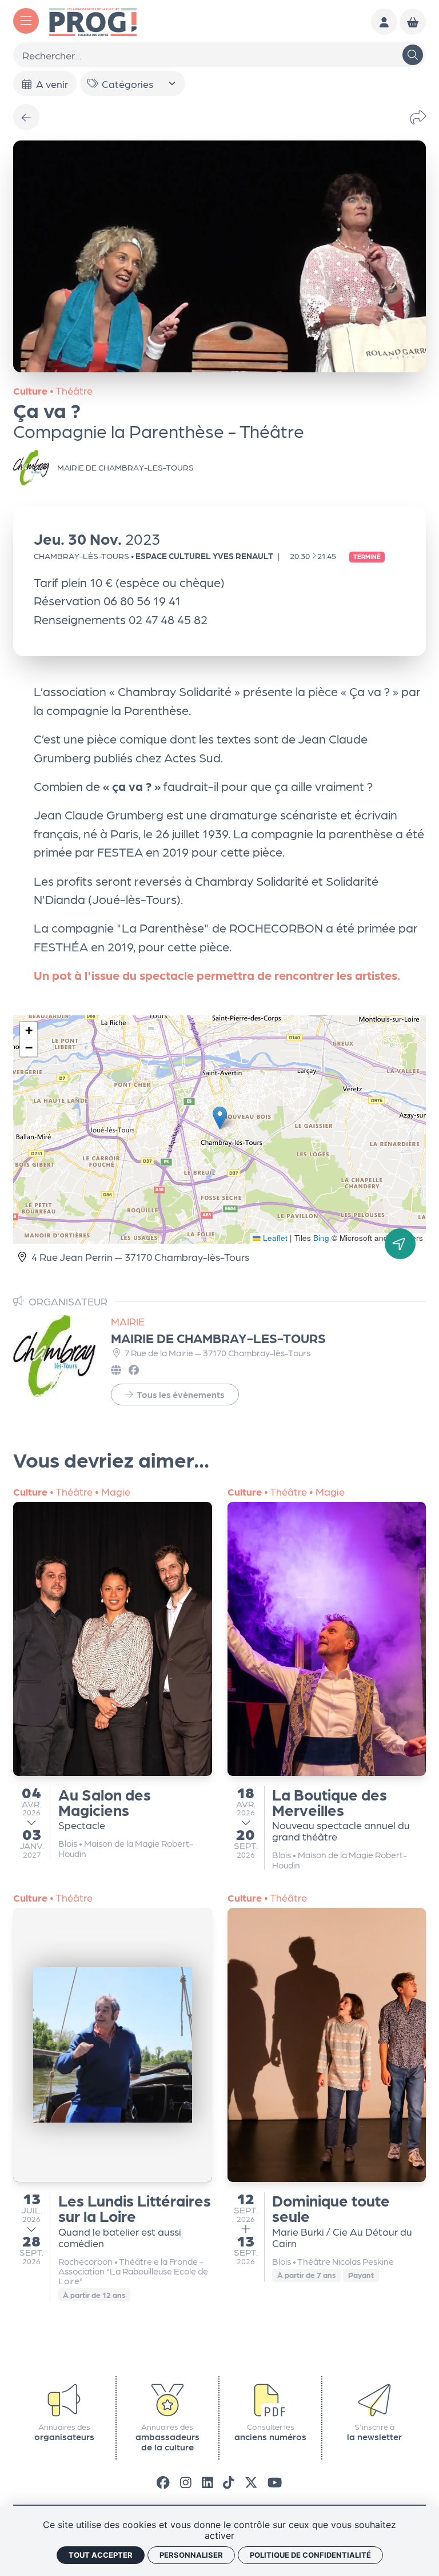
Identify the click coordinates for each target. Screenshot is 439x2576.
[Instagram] (186, 2481)
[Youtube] (275, 2481)
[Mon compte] (384, 22)
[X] (251, 2481)
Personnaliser (191, 2555)
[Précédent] (26, 117)
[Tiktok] (229, 2481)
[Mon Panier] (413, 22)
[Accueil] (93, 20)
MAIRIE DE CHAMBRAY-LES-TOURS (218, 1338)
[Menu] (26, 21)
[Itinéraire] (400, 1244)
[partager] (418, 117)
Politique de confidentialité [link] (310, 2555)
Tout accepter (101, 2555)
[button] (220, 1118)
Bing (321, 1238)
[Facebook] (163, 2481)
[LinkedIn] (207, 2481)
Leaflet (274, 1238)
